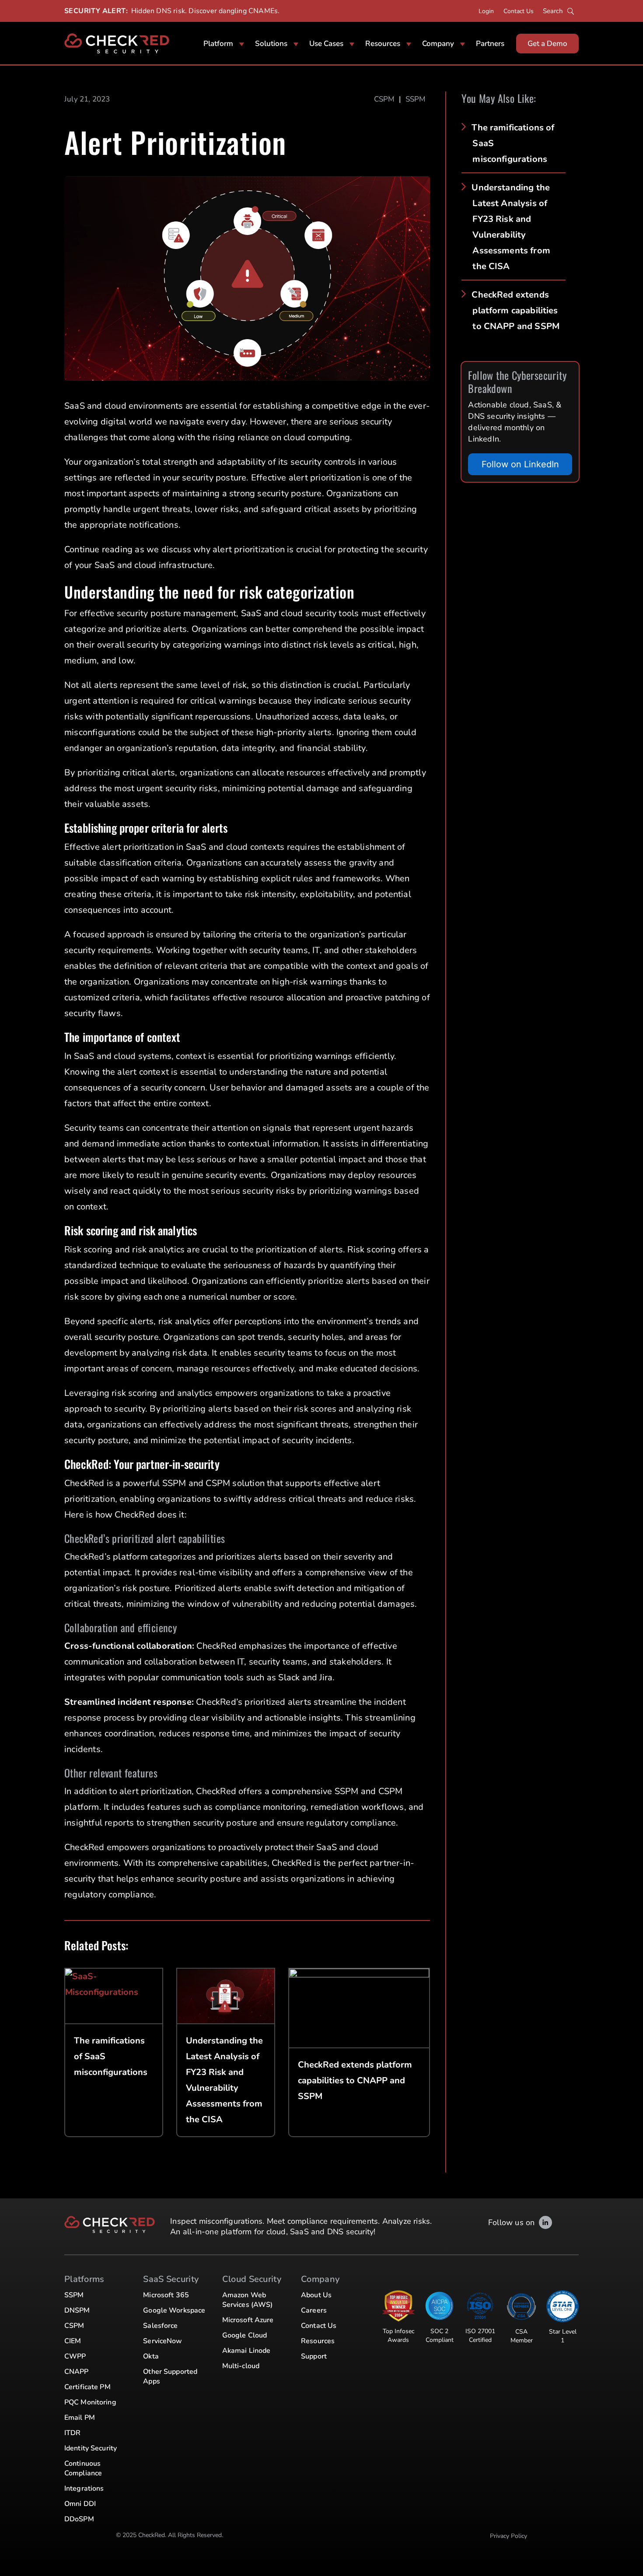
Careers (314, 2310)
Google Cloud (245, 2335)
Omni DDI (80, 2504)
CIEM (73, 2341)
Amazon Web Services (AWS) (248, 2300)
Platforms (84, 2279)
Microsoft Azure (248, 2320)
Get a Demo (547, 44)
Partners (490, 44)
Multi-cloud (241, 2366)
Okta (151, 2356)
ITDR (72, 2433)
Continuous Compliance (83, 2468)
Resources (383, 44)
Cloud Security (252, 2279)
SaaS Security (171, 2279)
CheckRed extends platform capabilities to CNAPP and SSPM (515, 310)
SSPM (416, 99)
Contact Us (519, 11)
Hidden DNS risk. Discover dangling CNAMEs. (205, 11)
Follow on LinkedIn (520, 464)
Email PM (80, 2418)
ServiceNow (162, 2341)
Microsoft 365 (166, 2295)
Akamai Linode (246, 2351)
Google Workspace (174, 2310)
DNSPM (77, 2310)
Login (486, 11)
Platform (218, 44)
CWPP (75, 2356)
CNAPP (77, 2372)
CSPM (384, 99)
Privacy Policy (508, 2536)
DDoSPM (79, 2519)
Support (314, 2356)
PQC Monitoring (90, 2402)
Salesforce (160, 2326)
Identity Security (91, 2448)
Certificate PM (87, 2387)
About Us (316, 2295)
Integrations (84, 2488)
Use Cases (326, 44)
